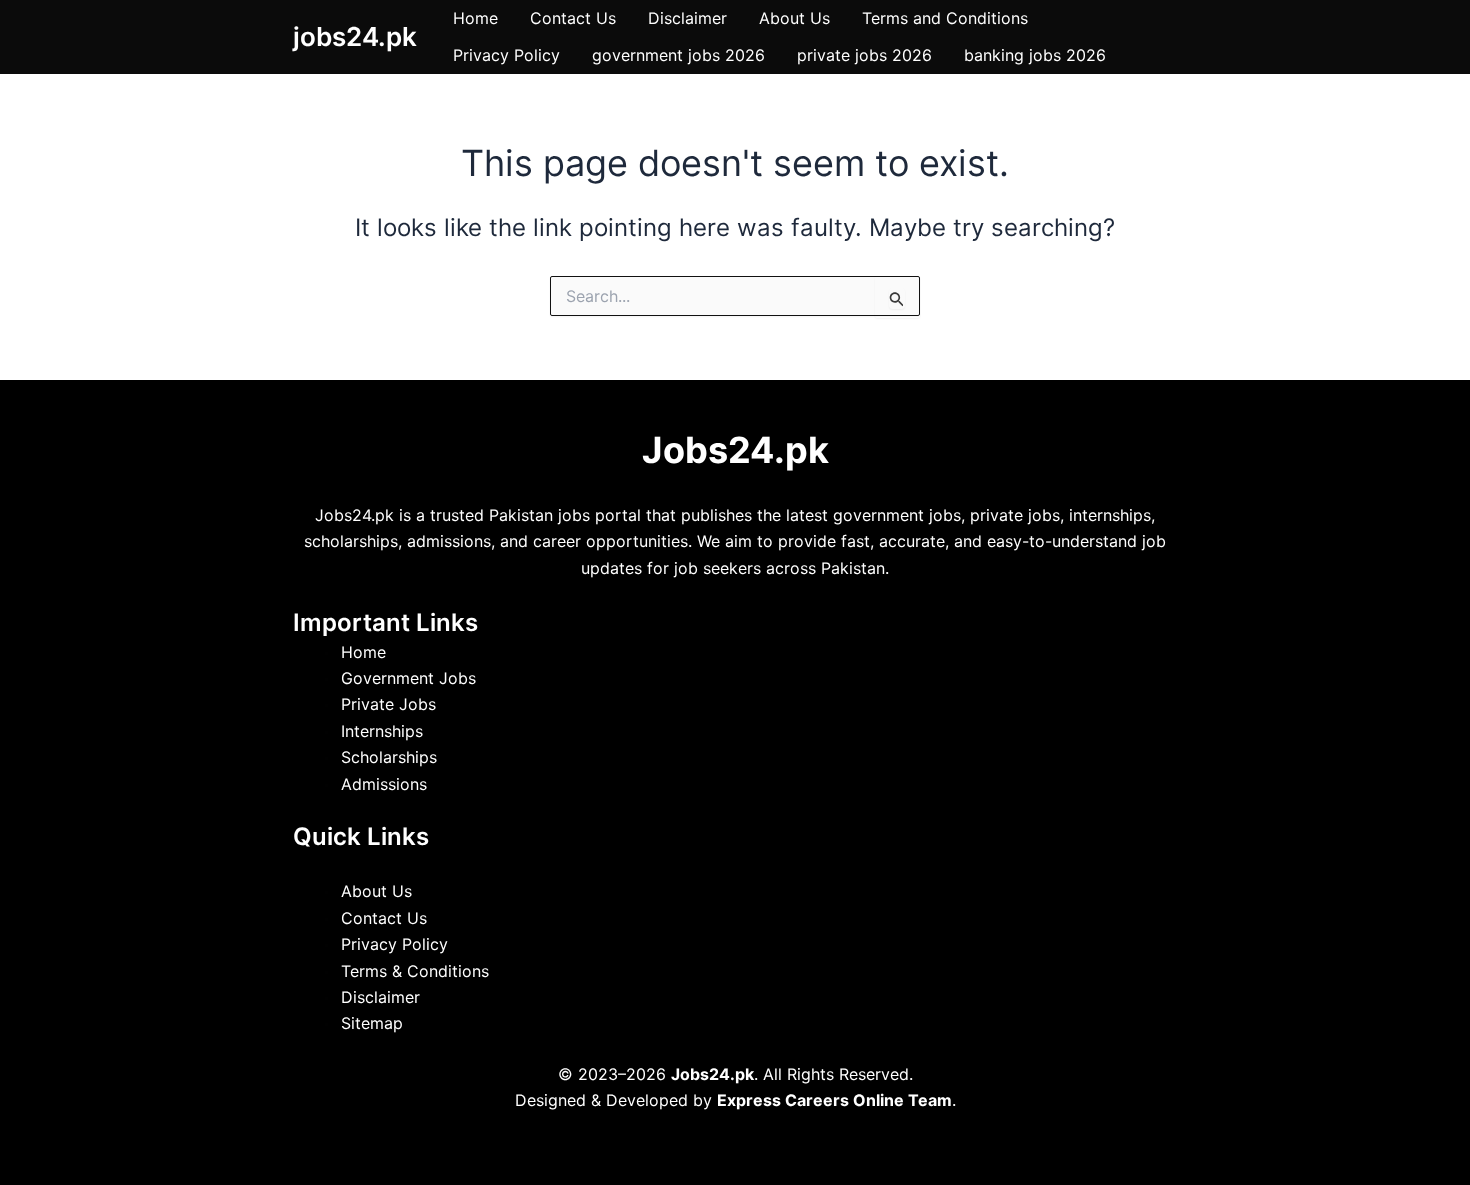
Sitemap (372, 1023)
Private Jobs (388, 704)
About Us (794, 18)
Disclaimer (687, 18)
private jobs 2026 (864, 55)
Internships (382, 731)
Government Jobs (408, 678)
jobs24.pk (355, 36)
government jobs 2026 (678, 55)
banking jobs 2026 (1035, 55)
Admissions (384, 784)
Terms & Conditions (415, 971)
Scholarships (389, 757)
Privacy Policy (506, 55)
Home (475, 18)
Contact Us (573, 18)
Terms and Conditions (945, 18)
